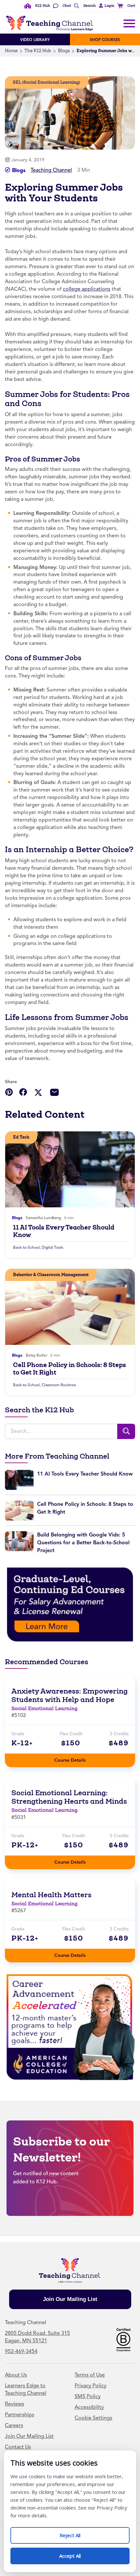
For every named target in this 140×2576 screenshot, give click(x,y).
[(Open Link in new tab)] (70, 1604)
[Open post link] (70, 1169)
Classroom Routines (59, 1385)
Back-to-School (26, 1247)
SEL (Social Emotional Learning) (46, 82)
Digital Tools (52, 1247)
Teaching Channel (51, 170)
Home (11, 51)
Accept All (77, 2553)
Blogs (64, 51)
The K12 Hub (38, 51)
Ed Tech (21, 1137)
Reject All (77, 2533)
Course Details (77, 1758)
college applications (87, 289)
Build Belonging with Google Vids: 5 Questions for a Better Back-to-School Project (83, 1543)
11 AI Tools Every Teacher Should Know (64, 1231)
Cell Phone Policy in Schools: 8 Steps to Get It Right (70, 1369)
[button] (106, 6)
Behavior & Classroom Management (51, 1275)
